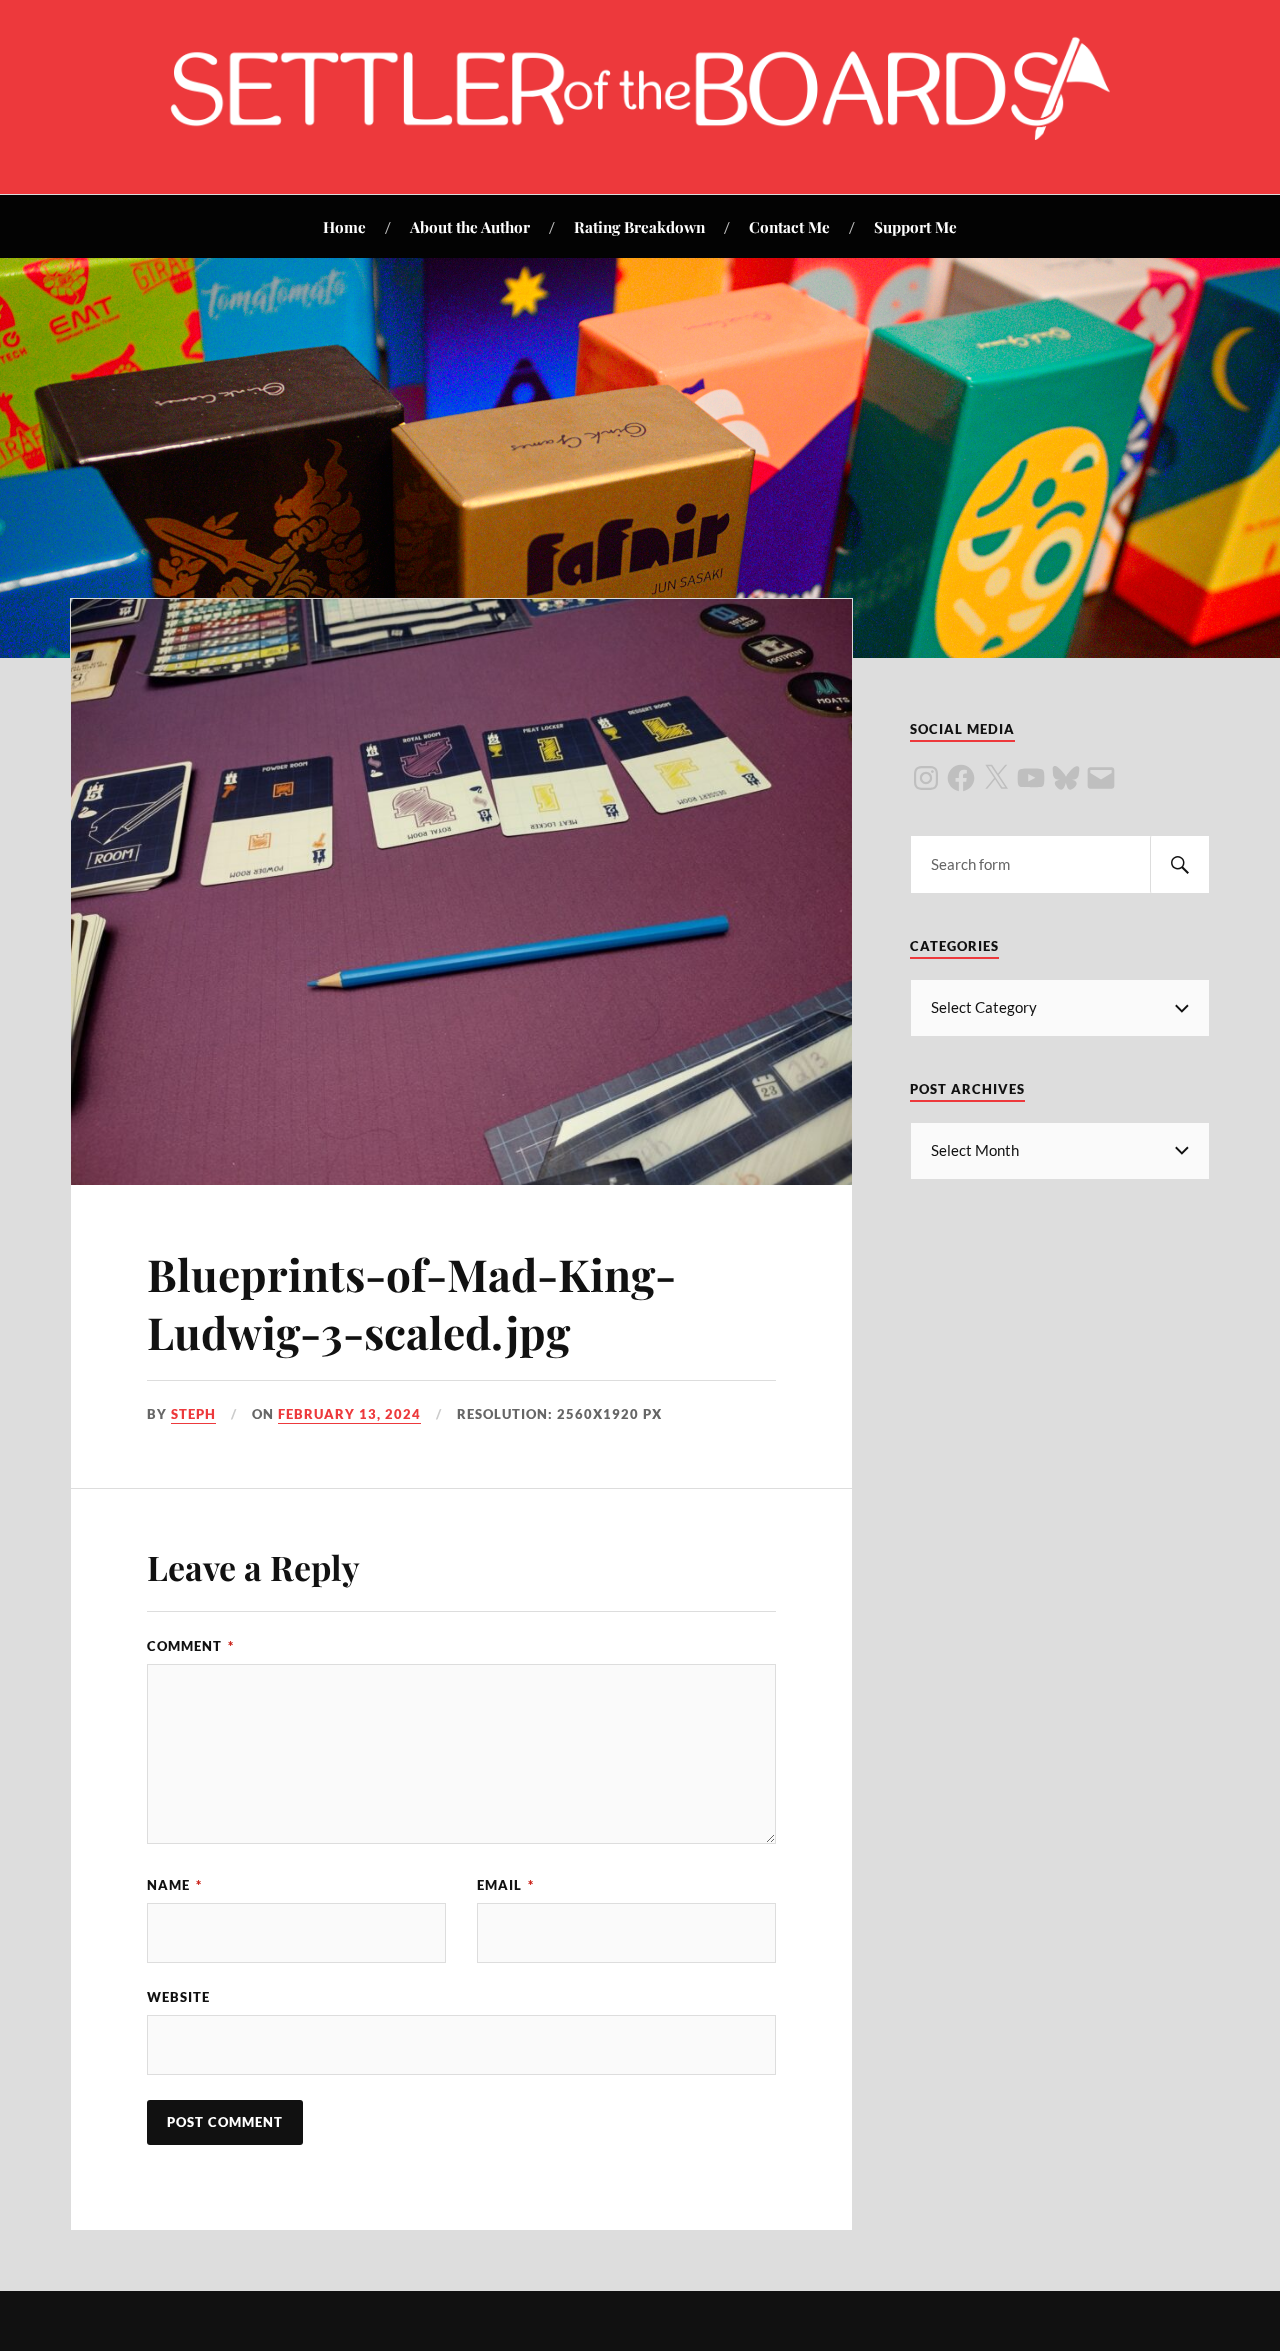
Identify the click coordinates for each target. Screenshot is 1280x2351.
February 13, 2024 (349, 1414)
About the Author (470, 226)
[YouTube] (1031, 778)
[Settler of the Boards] (640, 133)
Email (505, 1885)
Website (178, 1997)
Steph (193, 1414)
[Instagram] (926, 778)
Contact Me (789, 226)
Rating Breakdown (639, 226)
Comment (190, 1646)
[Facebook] (961, 778)
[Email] (1101, 778)
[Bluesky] (1066, 778)
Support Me (915, 226)
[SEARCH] (1180, 864)
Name (174, 1885)
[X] (996, 778)
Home (344, 226)
